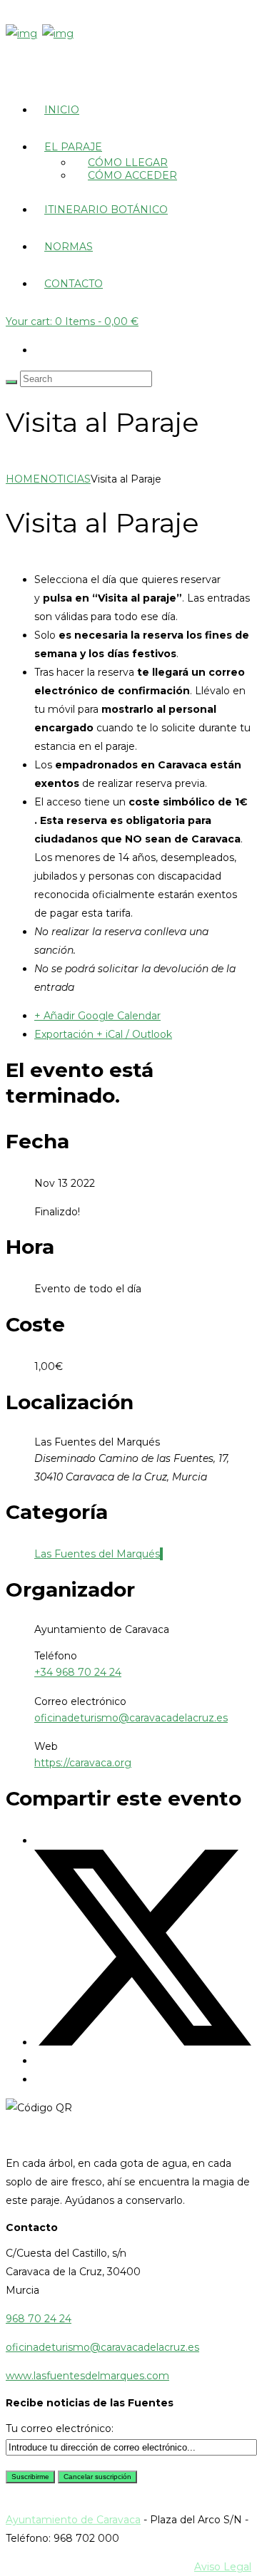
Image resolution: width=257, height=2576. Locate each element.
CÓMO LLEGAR (128, 163)
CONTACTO (74, 284)
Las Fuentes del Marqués (97, 1554)
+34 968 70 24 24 (78, 1672)
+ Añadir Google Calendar (97, 1016)
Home (23, 479)
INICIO (62, 110)
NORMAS (69, 247)
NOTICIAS (65, 479)
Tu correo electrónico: (60, 2428)
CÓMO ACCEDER (132, 175)
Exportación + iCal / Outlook (103, 1034)
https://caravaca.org (83, 1763)
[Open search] (11, 382)
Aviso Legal (223, 2567)
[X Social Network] (143, 2042)
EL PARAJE (73, 147)
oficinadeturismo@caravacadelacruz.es (131, 1718)
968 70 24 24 (39, 2319)
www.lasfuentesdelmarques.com (87, 2376)
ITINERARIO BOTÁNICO (106, 210)
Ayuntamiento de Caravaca (73, 2520)
